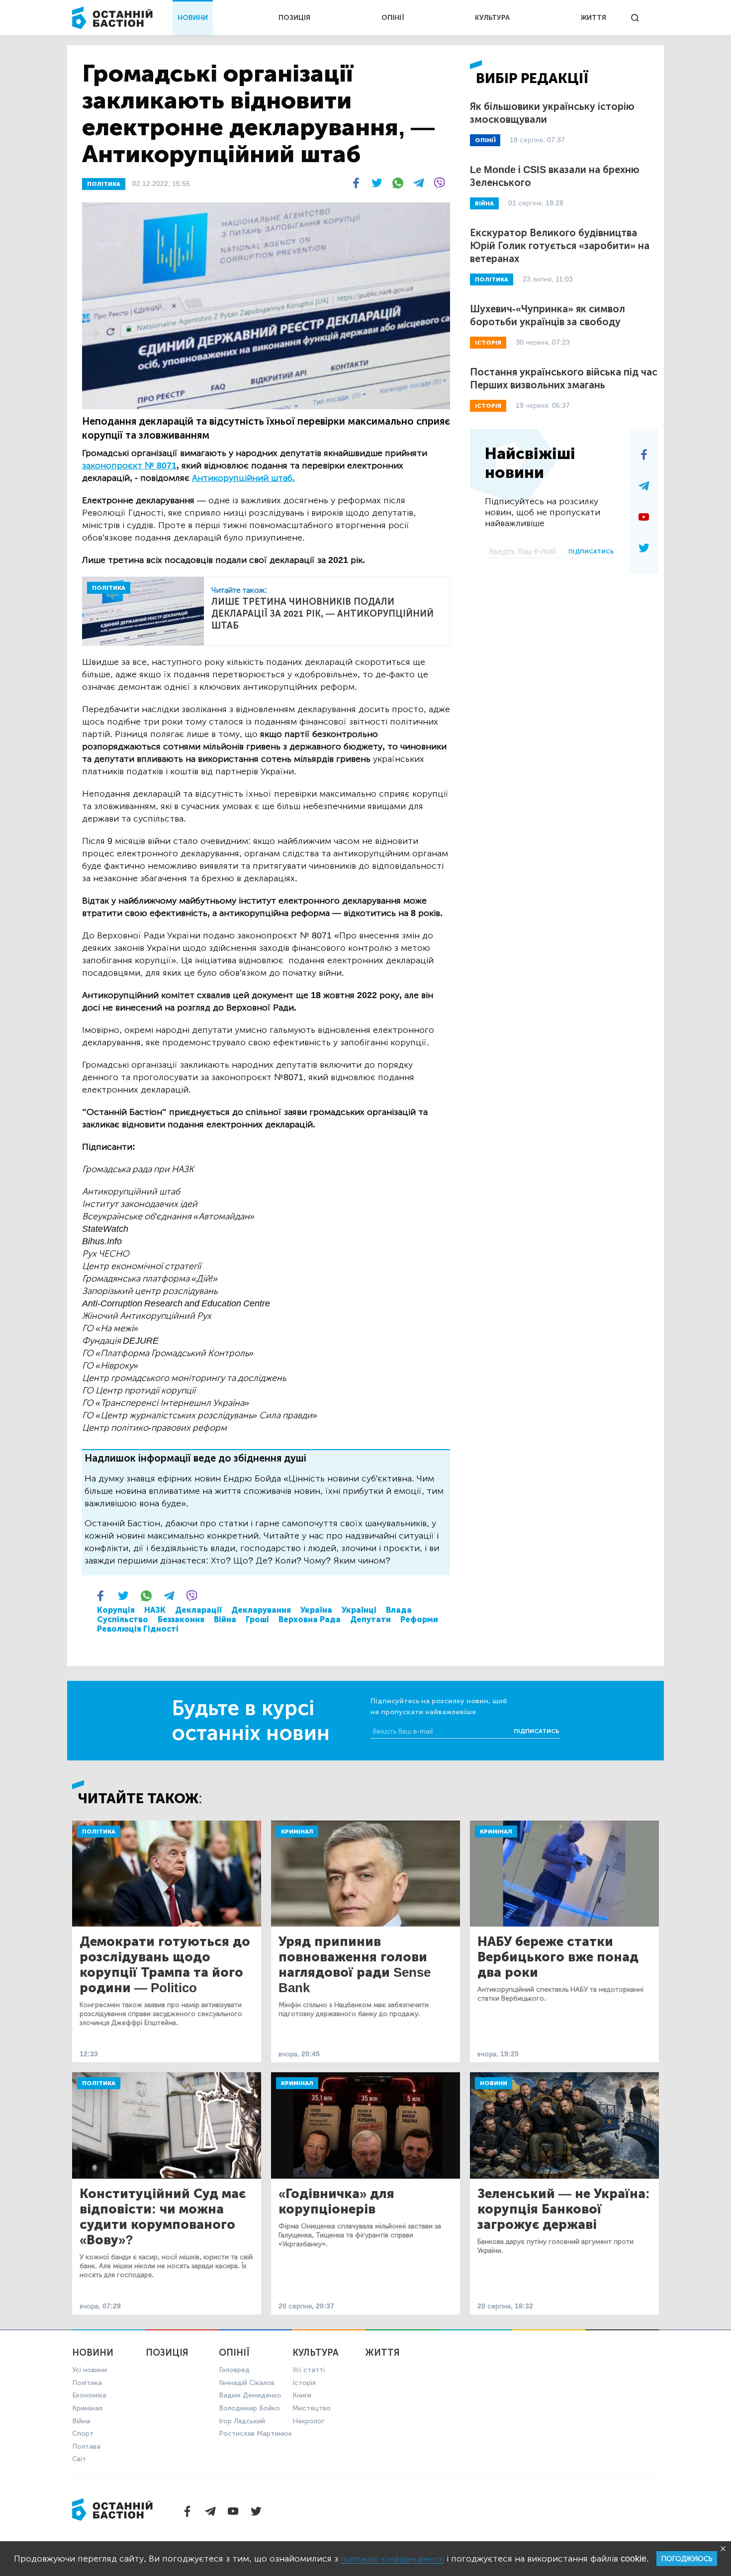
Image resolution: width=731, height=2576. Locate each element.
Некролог (308, 2421)
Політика (99, 1832)
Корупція (116, 1610)
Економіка (89, 2395)
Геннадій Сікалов (247, 2383)
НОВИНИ (193, 18)
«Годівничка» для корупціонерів (336, 2202)
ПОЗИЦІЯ (294, 18)
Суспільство (123, 1619)
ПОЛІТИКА (104, 184)
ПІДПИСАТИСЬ (591, 552)
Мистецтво (312, 2408)
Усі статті (309, 2370)
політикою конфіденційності (392, 2559)
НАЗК (155, 1610)
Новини (494, 2083)
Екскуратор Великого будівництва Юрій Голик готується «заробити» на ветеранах (560, 246)
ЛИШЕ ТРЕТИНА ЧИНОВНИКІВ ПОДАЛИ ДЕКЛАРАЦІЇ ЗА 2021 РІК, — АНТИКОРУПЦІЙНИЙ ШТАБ (322, 614)
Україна (316, 1610)
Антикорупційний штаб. (243, 478)
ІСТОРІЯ (488, 343)
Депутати (370, 1619)
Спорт (83, 2434)
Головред (234, 2370)
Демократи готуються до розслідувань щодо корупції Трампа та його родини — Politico (165, 1965)
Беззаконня (181, 1619)
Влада (399, 1610)
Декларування (261, 1610)
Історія (304, 2383)
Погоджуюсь (687, 2559)
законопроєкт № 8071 (129, 465)
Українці (359, 1610)
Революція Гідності (138, 1629)
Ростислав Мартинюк (255, 2434)
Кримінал (297, 1832)
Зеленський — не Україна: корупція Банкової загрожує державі (564, 2209)
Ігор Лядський (242, 2421)
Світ (79, 2459)
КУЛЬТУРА (492, 18)
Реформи (419, 1619)
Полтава (86, 2446)
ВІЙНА (484, 203)
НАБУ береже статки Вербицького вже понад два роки (558, 1957)
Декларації (198, 1610)
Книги (302, 2395)
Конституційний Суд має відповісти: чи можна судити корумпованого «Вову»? (163, 2217)
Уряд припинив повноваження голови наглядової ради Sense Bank (355, 1965)
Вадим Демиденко (250, 2395)
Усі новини (90, 2370)
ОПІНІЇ (393, 18)
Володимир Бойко (249, 2408)
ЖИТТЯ (593, 18)
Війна (225, 1619)
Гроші (257, 1619)
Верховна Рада (310, 1619)
